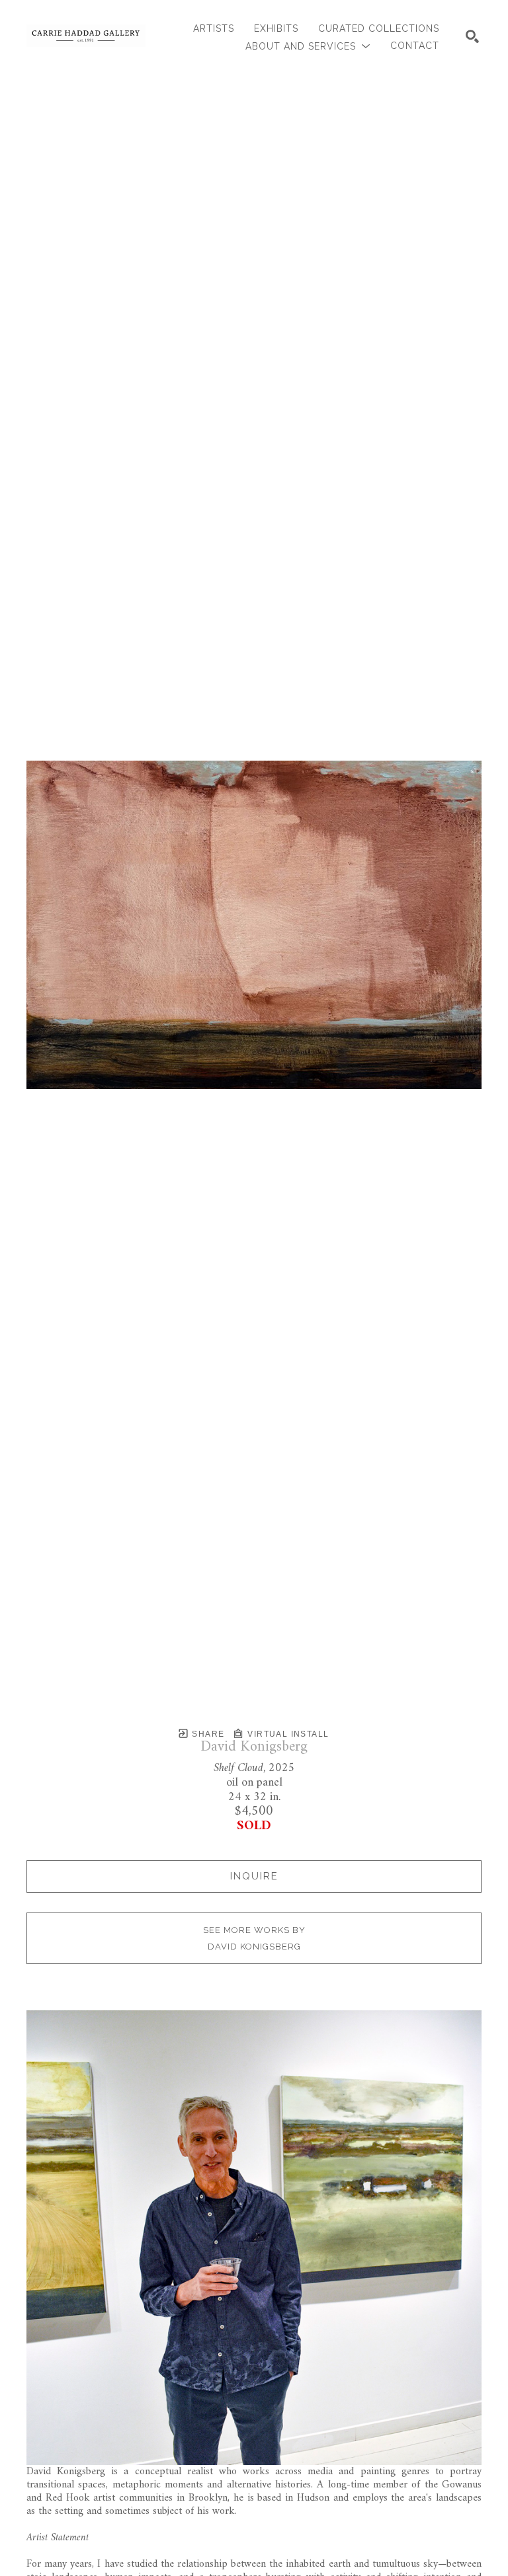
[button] (308, 46)
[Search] (472, 36)
